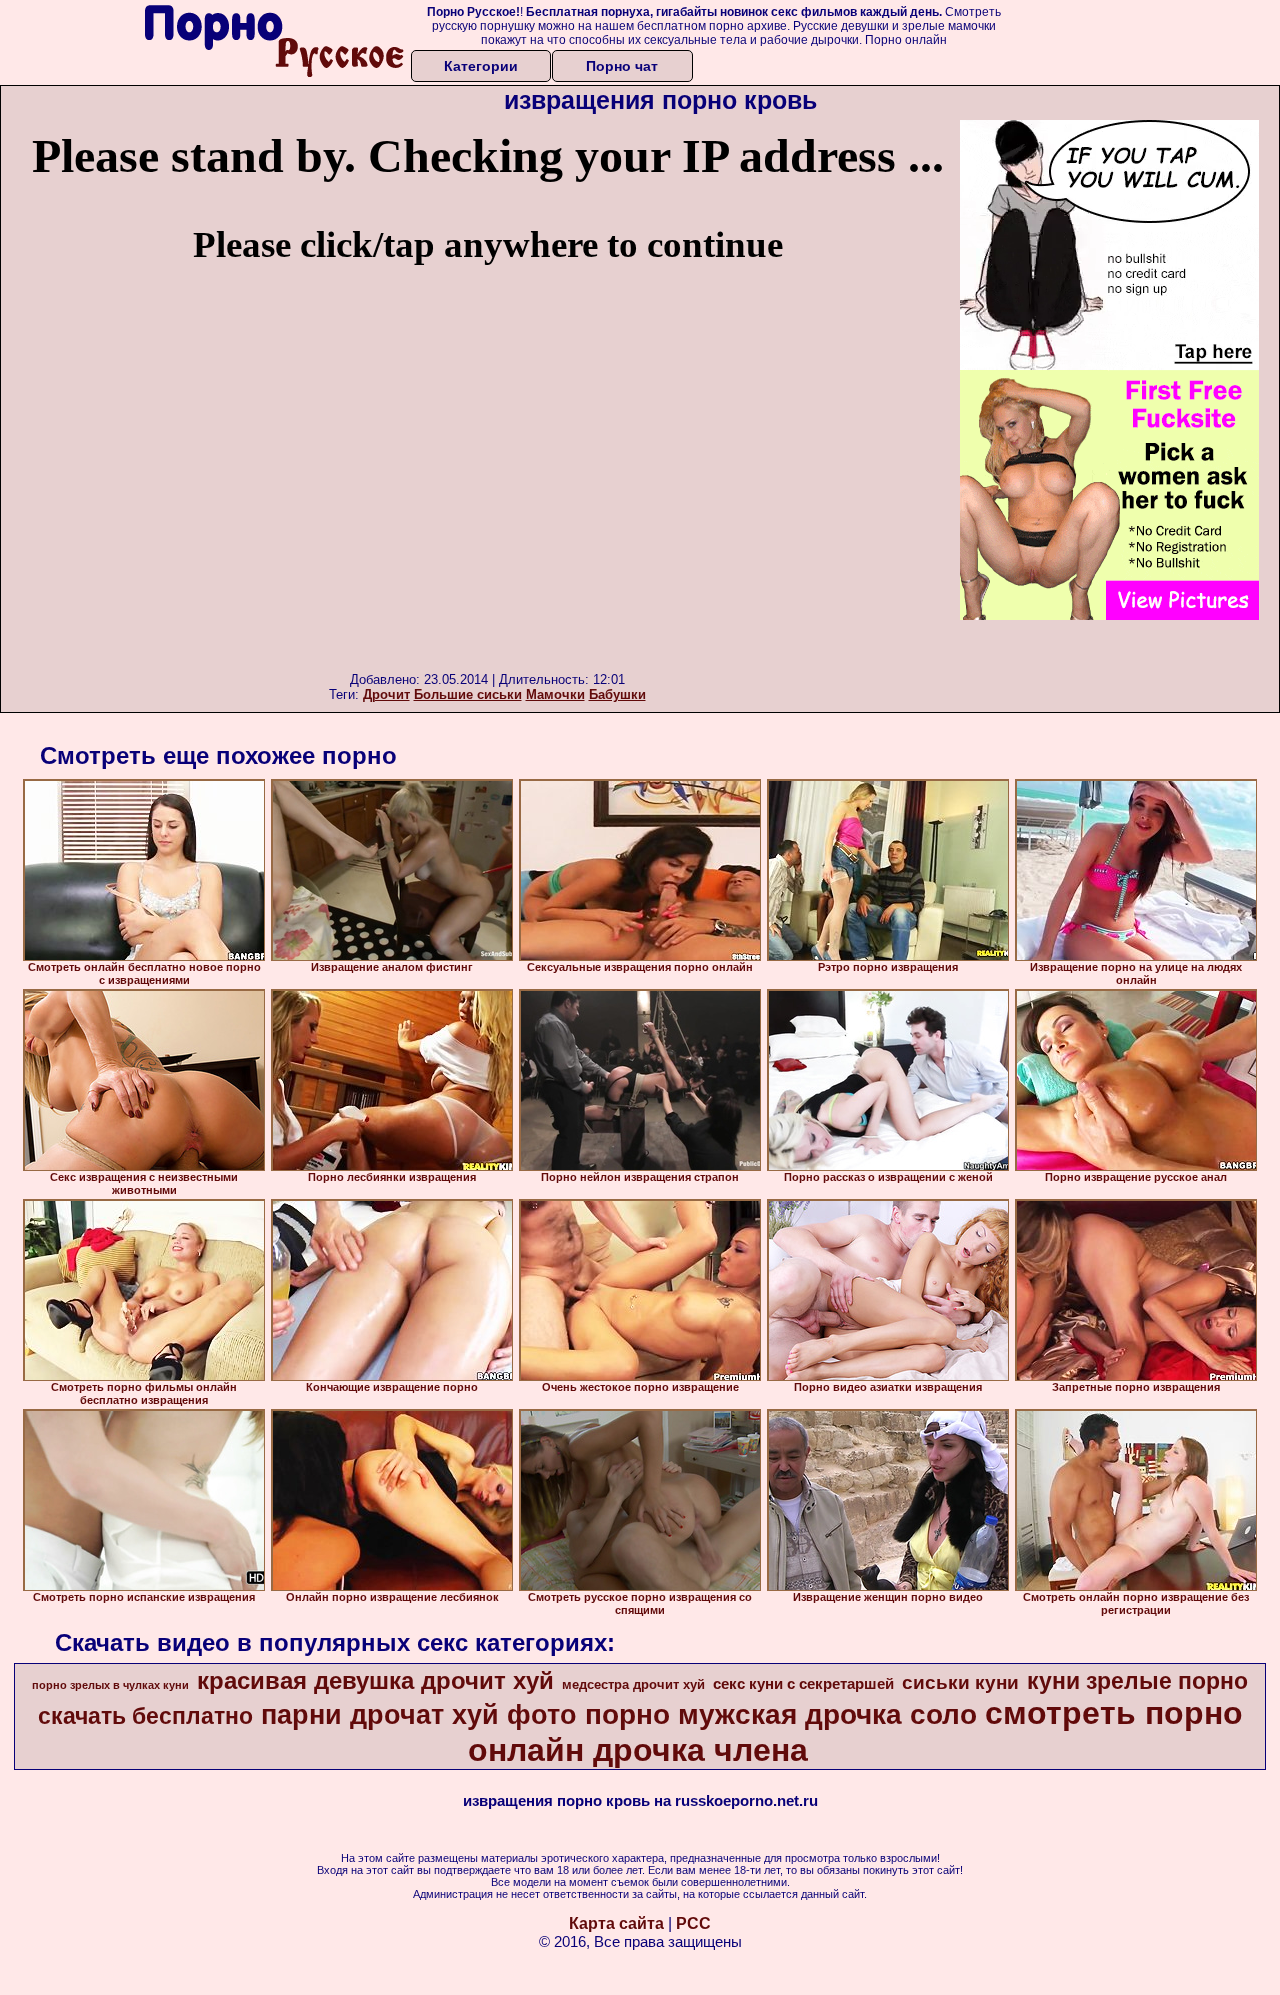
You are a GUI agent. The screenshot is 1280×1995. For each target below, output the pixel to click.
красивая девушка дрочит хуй (375, 1680)
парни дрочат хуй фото (419, 1715)
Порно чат (622, 66)
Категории (481, 66)
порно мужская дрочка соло (781, 1714)
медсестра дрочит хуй (633, 1684)
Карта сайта (616, 1923)
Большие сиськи (468, 694)
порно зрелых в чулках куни (110, 1685)
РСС (693, 1923)
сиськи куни (960, 1682)
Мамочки (555, 694)
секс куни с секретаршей (803, 1684)
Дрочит (386, 694)
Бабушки (617, 694)
